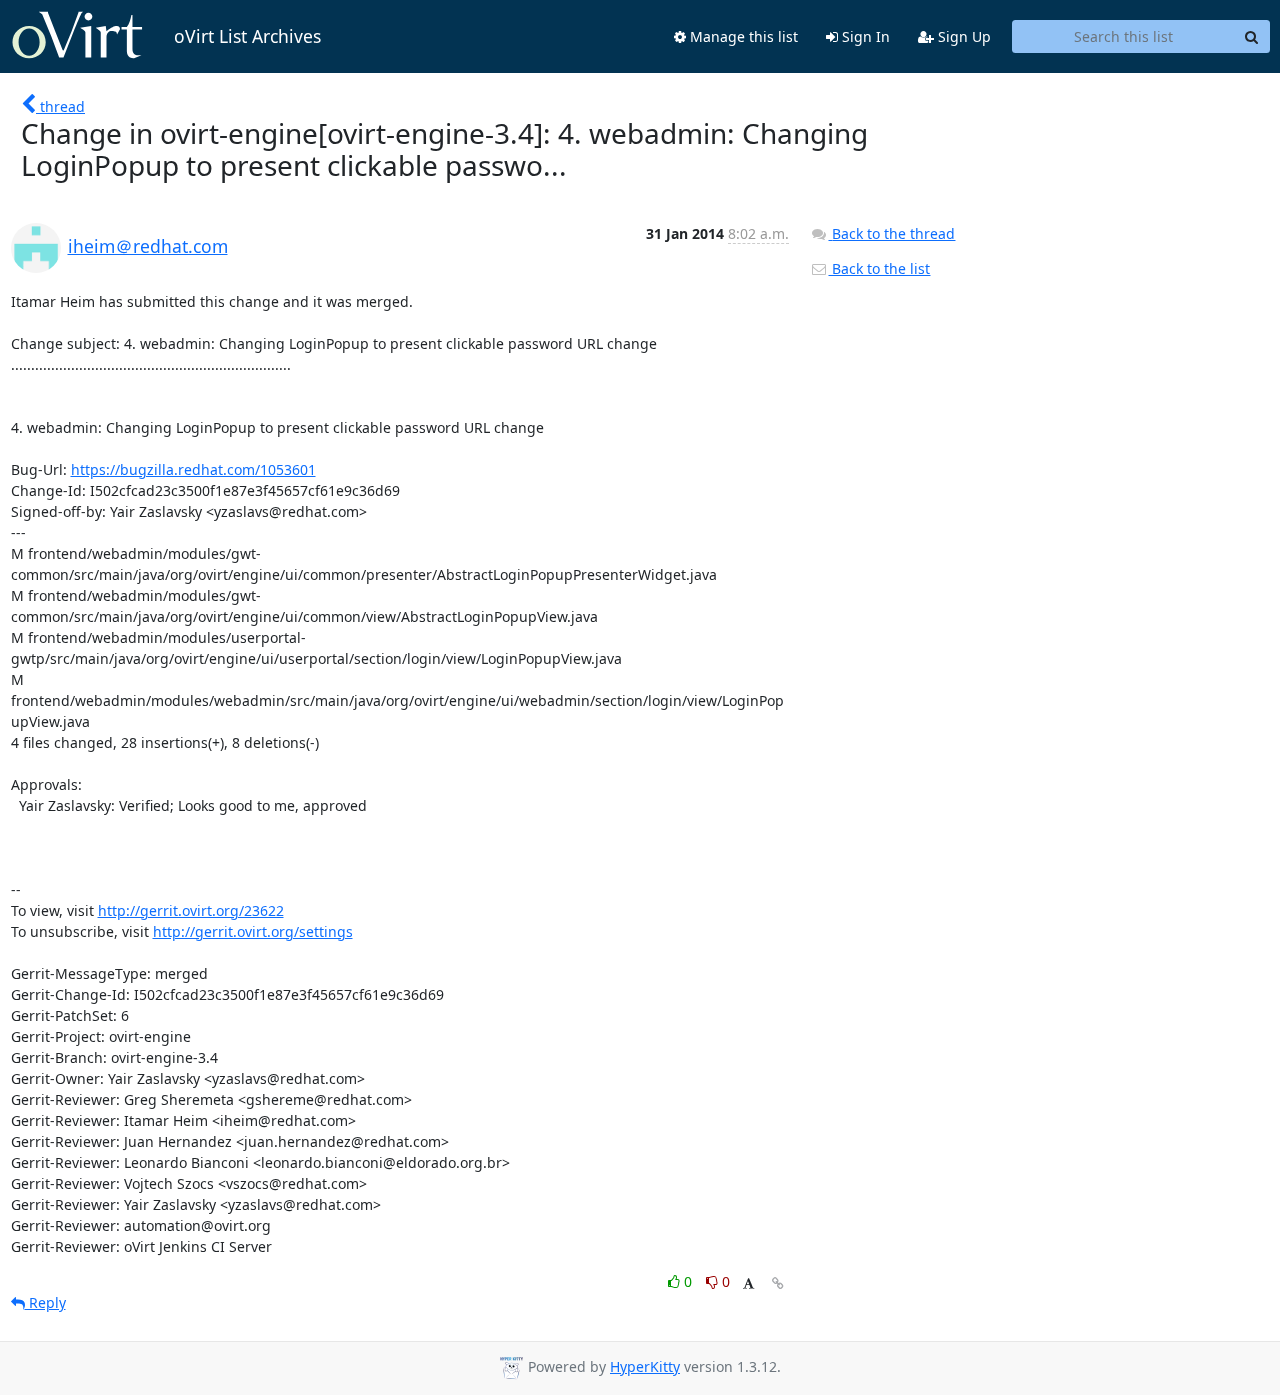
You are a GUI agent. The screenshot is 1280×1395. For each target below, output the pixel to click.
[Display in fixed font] (748, 1284)
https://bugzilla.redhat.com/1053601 (193, 469)
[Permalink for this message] (778, 1283)
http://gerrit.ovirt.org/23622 (191, 910)
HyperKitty (645, 1366)
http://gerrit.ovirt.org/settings (253, 931)
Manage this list (742, 36)
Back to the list (879, 268)
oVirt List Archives (247, 36)
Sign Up (962, 36)
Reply (45, 1302)
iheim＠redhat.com (148, 246)
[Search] (1252, 37)
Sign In (864, 36)
